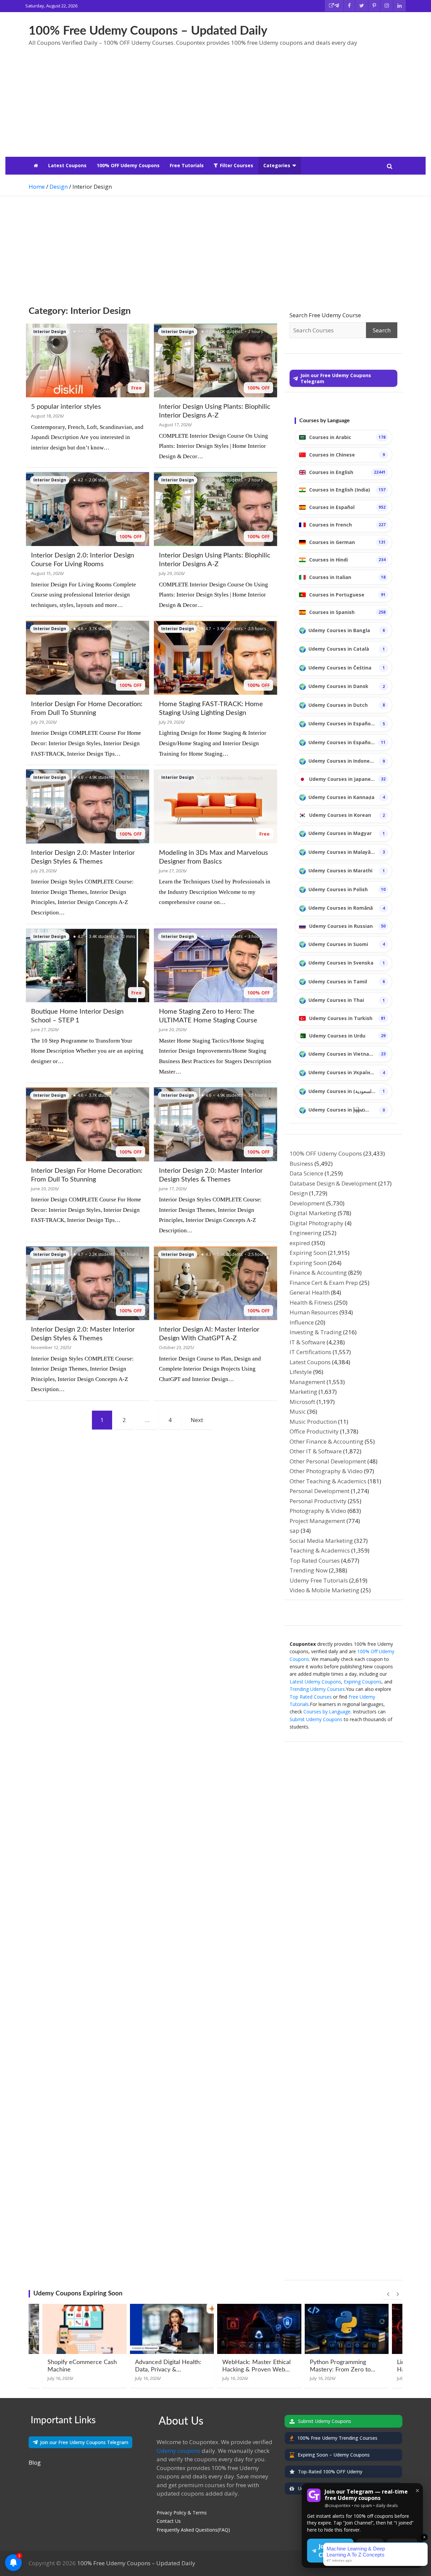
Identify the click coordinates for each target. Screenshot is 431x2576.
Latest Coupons (67, 165)
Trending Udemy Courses (317, 1689)
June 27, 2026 (172, 871)
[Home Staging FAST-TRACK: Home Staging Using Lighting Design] (215, 658)
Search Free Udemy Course (325, 315)
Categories (277, 165)
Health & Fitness (311, 1302)
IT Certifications (310, 1352)
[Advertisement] (215, 106)
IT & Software (307, 1342)
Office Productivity (314, 1431)
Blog (35, 2462)
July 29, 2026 (171, 573)
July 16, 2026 (60, 2378)
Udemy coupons (178, 2451)
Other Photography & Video (326, 1471)
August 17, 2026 (175, 425)
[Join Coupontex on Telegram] (334, 6)
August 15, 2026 (47, 573)
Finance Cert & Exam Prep (324, 1283)
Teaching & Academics (320, 1550)
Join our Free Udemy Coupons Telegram (84, 2442)
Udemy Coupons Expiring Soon (78, 2294)
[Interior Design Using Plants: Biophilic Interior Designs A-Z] (215, 360)
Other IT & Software (316, 1451)
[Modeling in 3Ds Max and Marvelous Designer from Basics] (215, 807)
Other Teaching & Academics (328, 1481)
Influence (302, 1322)
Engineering (306, 1233)
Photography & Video (318, 1511)
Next (197, 1420)
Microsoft (302, 1402)
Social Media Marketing (321, 1541)
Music (298, 1411)
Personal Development (320, 1491)
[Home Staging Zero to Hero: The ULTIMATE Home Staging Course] (215, 965)
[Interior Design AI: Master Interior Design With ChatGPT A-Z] (215, 1283)
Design (299, 1193)
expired (300, 1243)
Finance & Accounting (318, 1273)
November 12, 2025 (50, 1347)
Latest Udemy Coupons (315, 1682)
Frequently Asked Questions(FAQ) (193, 2530)
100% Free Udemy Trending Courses (337, 2438)
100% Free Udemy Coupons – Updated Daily (148, 31)
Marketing (303, 1392)
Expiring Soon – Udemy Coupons (334, 2455)
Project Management (317, 1521)
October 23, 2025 (176, 1347)
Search (382, 330)
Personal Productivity (318, 1501)
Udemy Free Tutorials (319, 1580)
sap (294, 1531)
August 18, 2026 (47, 416)
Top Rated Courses (315, 1561)
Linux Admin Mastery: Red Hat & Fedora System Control (345, 2370)
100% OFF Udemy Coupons (128, 165)
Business (301, 1164)
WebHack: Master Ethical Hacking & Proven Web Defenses (169, 2370)
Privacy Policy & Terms (182, 2513)
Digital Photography (317, 1223)
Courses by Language (327, 1712)
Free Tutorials (187, 165)
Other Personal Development (328, 1461)
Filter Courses (237, 165)
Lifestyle (301, 1372)
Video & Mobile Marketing (324, 1590)
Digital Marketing (313, 1213)
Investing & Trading (316, 1332)
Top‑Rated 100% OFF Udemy (330, 2472)
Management (307, 1382)
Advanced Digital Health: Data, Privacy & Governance (81, 2370)
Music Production (313, 1422)
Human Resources (314, 1312)
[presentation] (388, 2294)
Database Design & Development (333, 1183)
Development (307, 1203)
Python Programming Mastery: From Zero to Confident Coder (253, 2370)
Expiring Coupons (363, 1682)
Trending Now (309, 1570)
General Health (310, 1292)
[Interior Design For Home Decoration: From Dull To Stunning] (88, 658)
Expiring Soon (308, 1253)
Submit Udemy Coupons (316, 1719)
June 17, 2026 (172, 1189)
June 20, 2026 (172, 1029)
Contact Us (169, 2521)
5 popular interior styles (66, 407)
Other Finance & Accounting (326, 1441)
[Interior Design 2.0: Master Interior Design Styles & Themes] (88, 807)
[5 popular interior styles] (88, 360)
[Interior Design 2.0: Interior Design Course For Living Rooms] (88, 509)
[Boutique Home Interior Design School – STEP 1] (88, 965)
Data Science (306, 1173)
